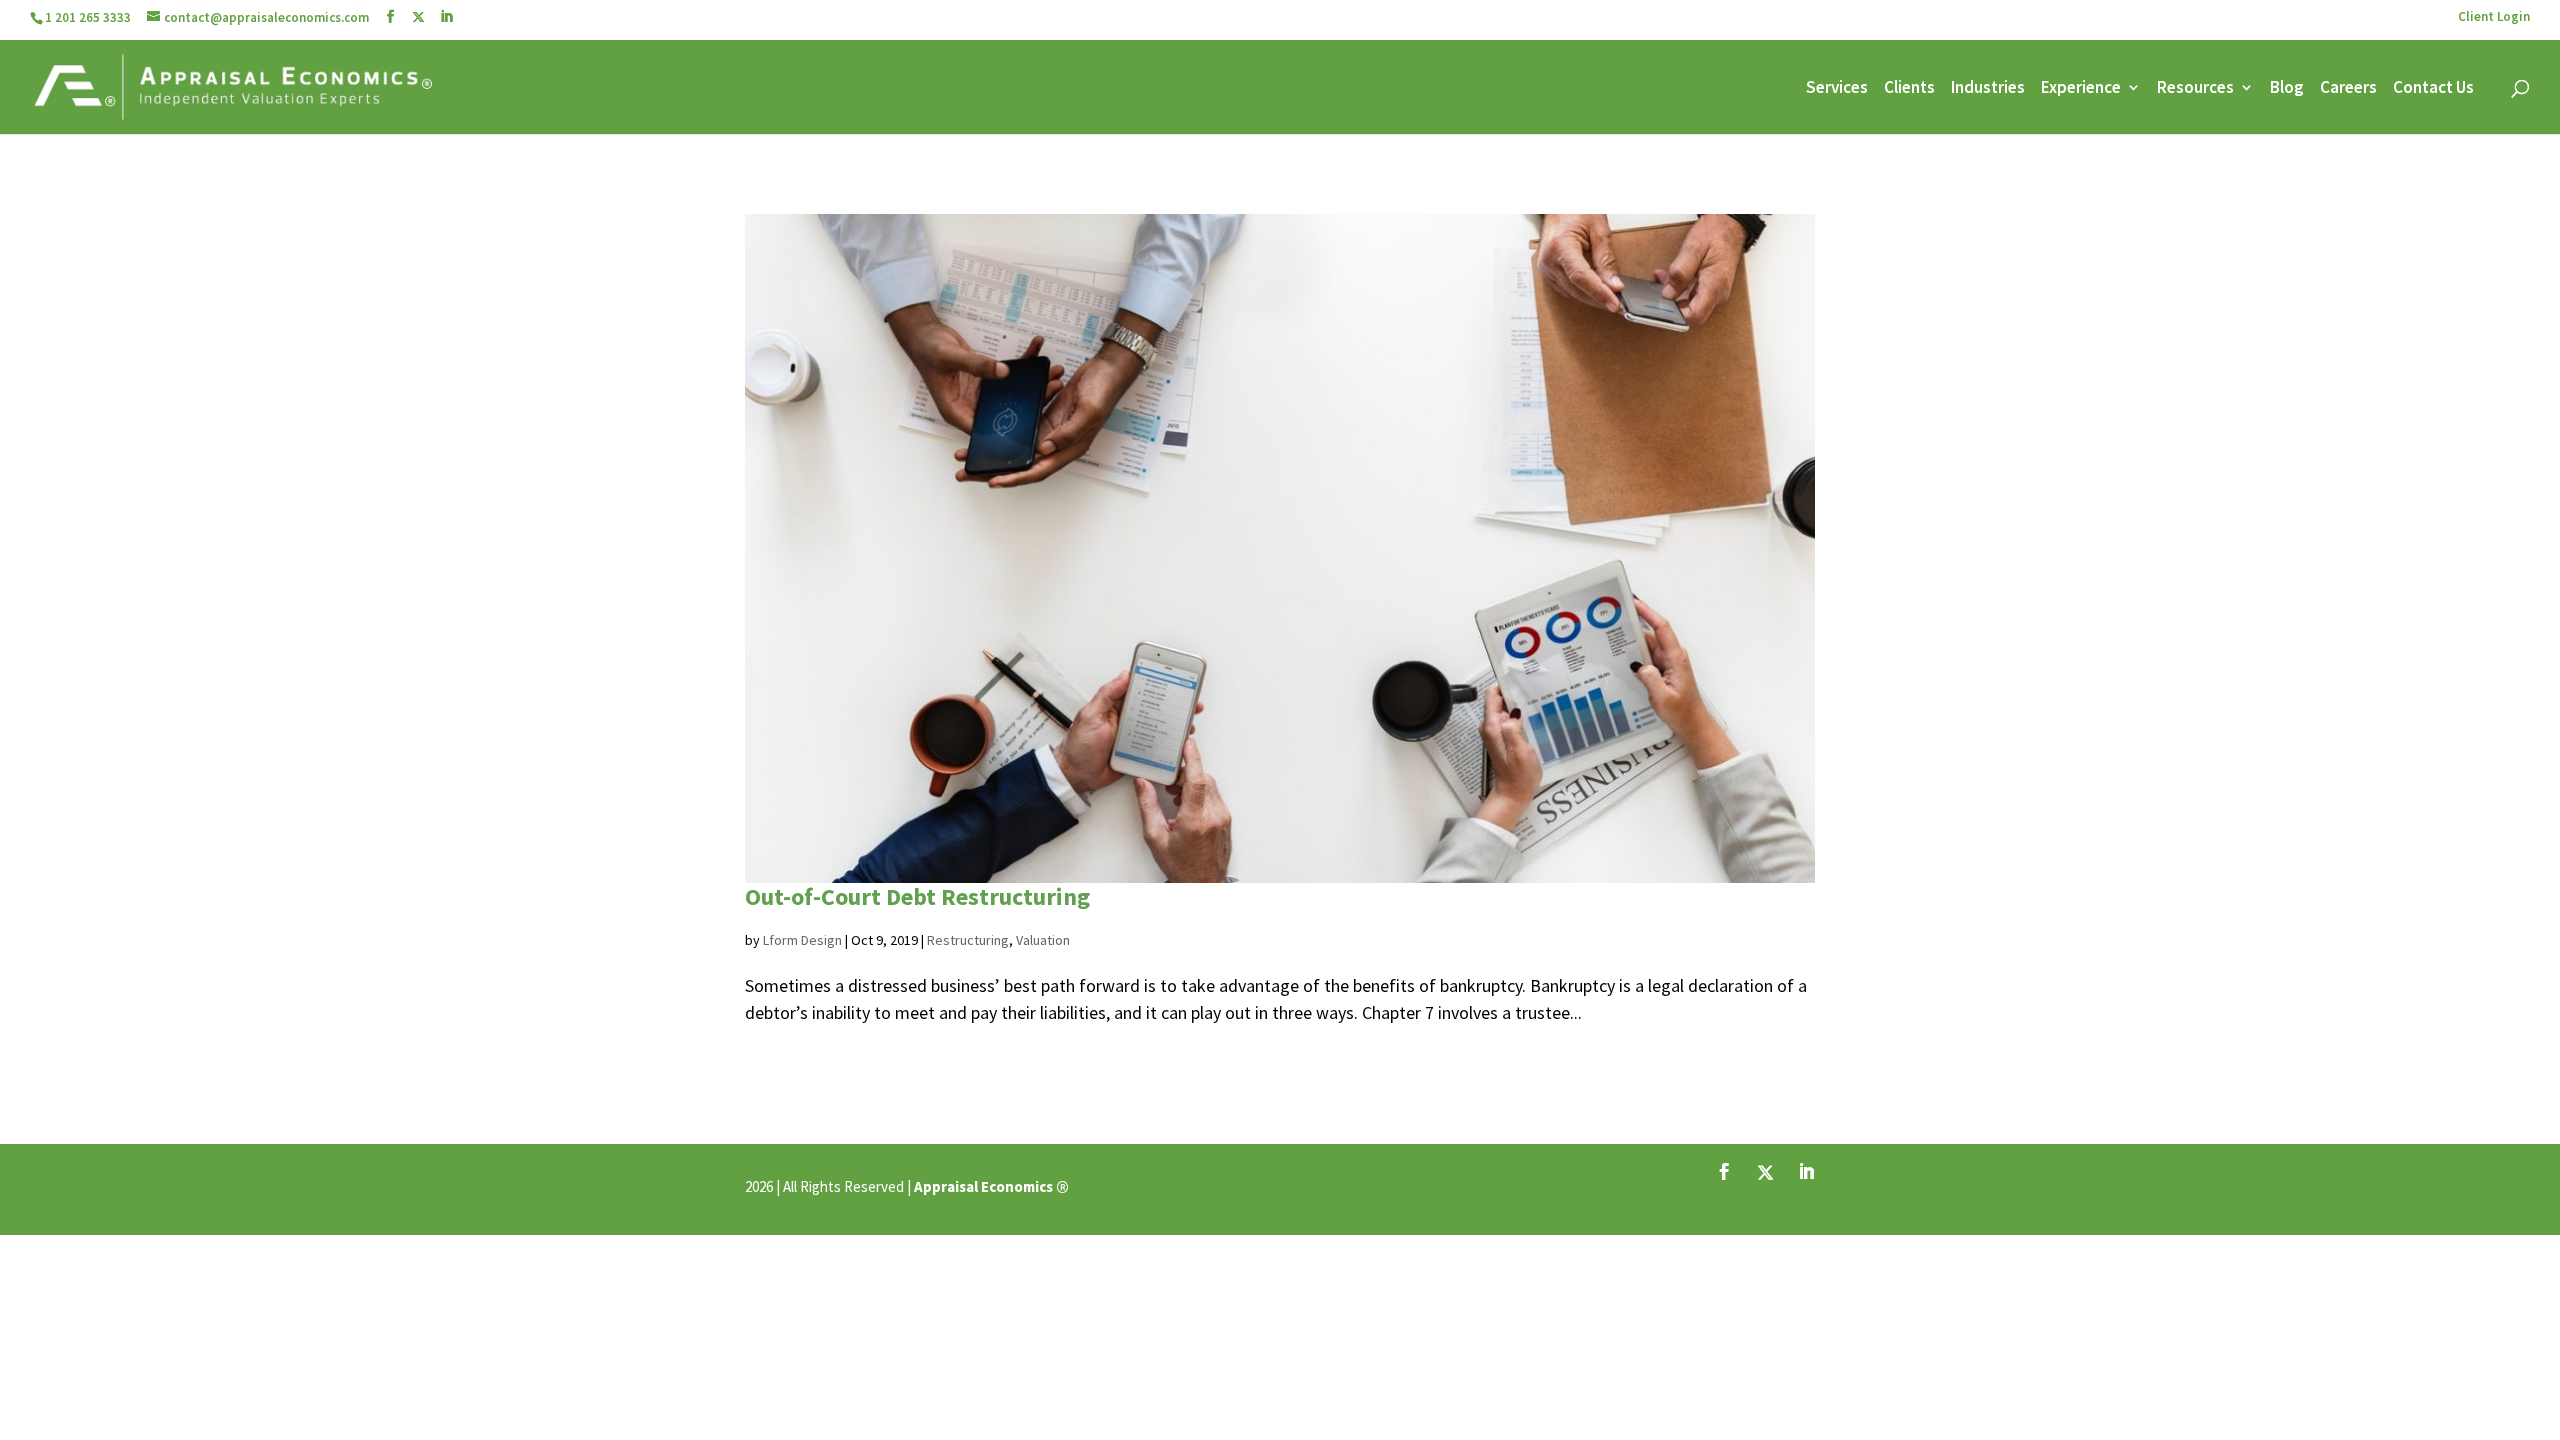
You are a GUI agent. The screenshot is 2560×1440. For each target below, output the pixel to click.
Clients (1909, 89)
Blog (2287, 89)
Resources (2195, 89)
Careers (2348, 89)
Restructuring (968, 940)
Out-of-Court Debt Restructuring (917, 896)
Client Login (2494, 17)
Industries (1988, 89)
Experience (2081, 89)
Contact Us (2433, 89)
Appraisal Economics (983, 1186)
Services (1837, 89)
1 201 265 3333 (88, 17)
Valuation (1043, 940)
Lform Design (802, 940)
